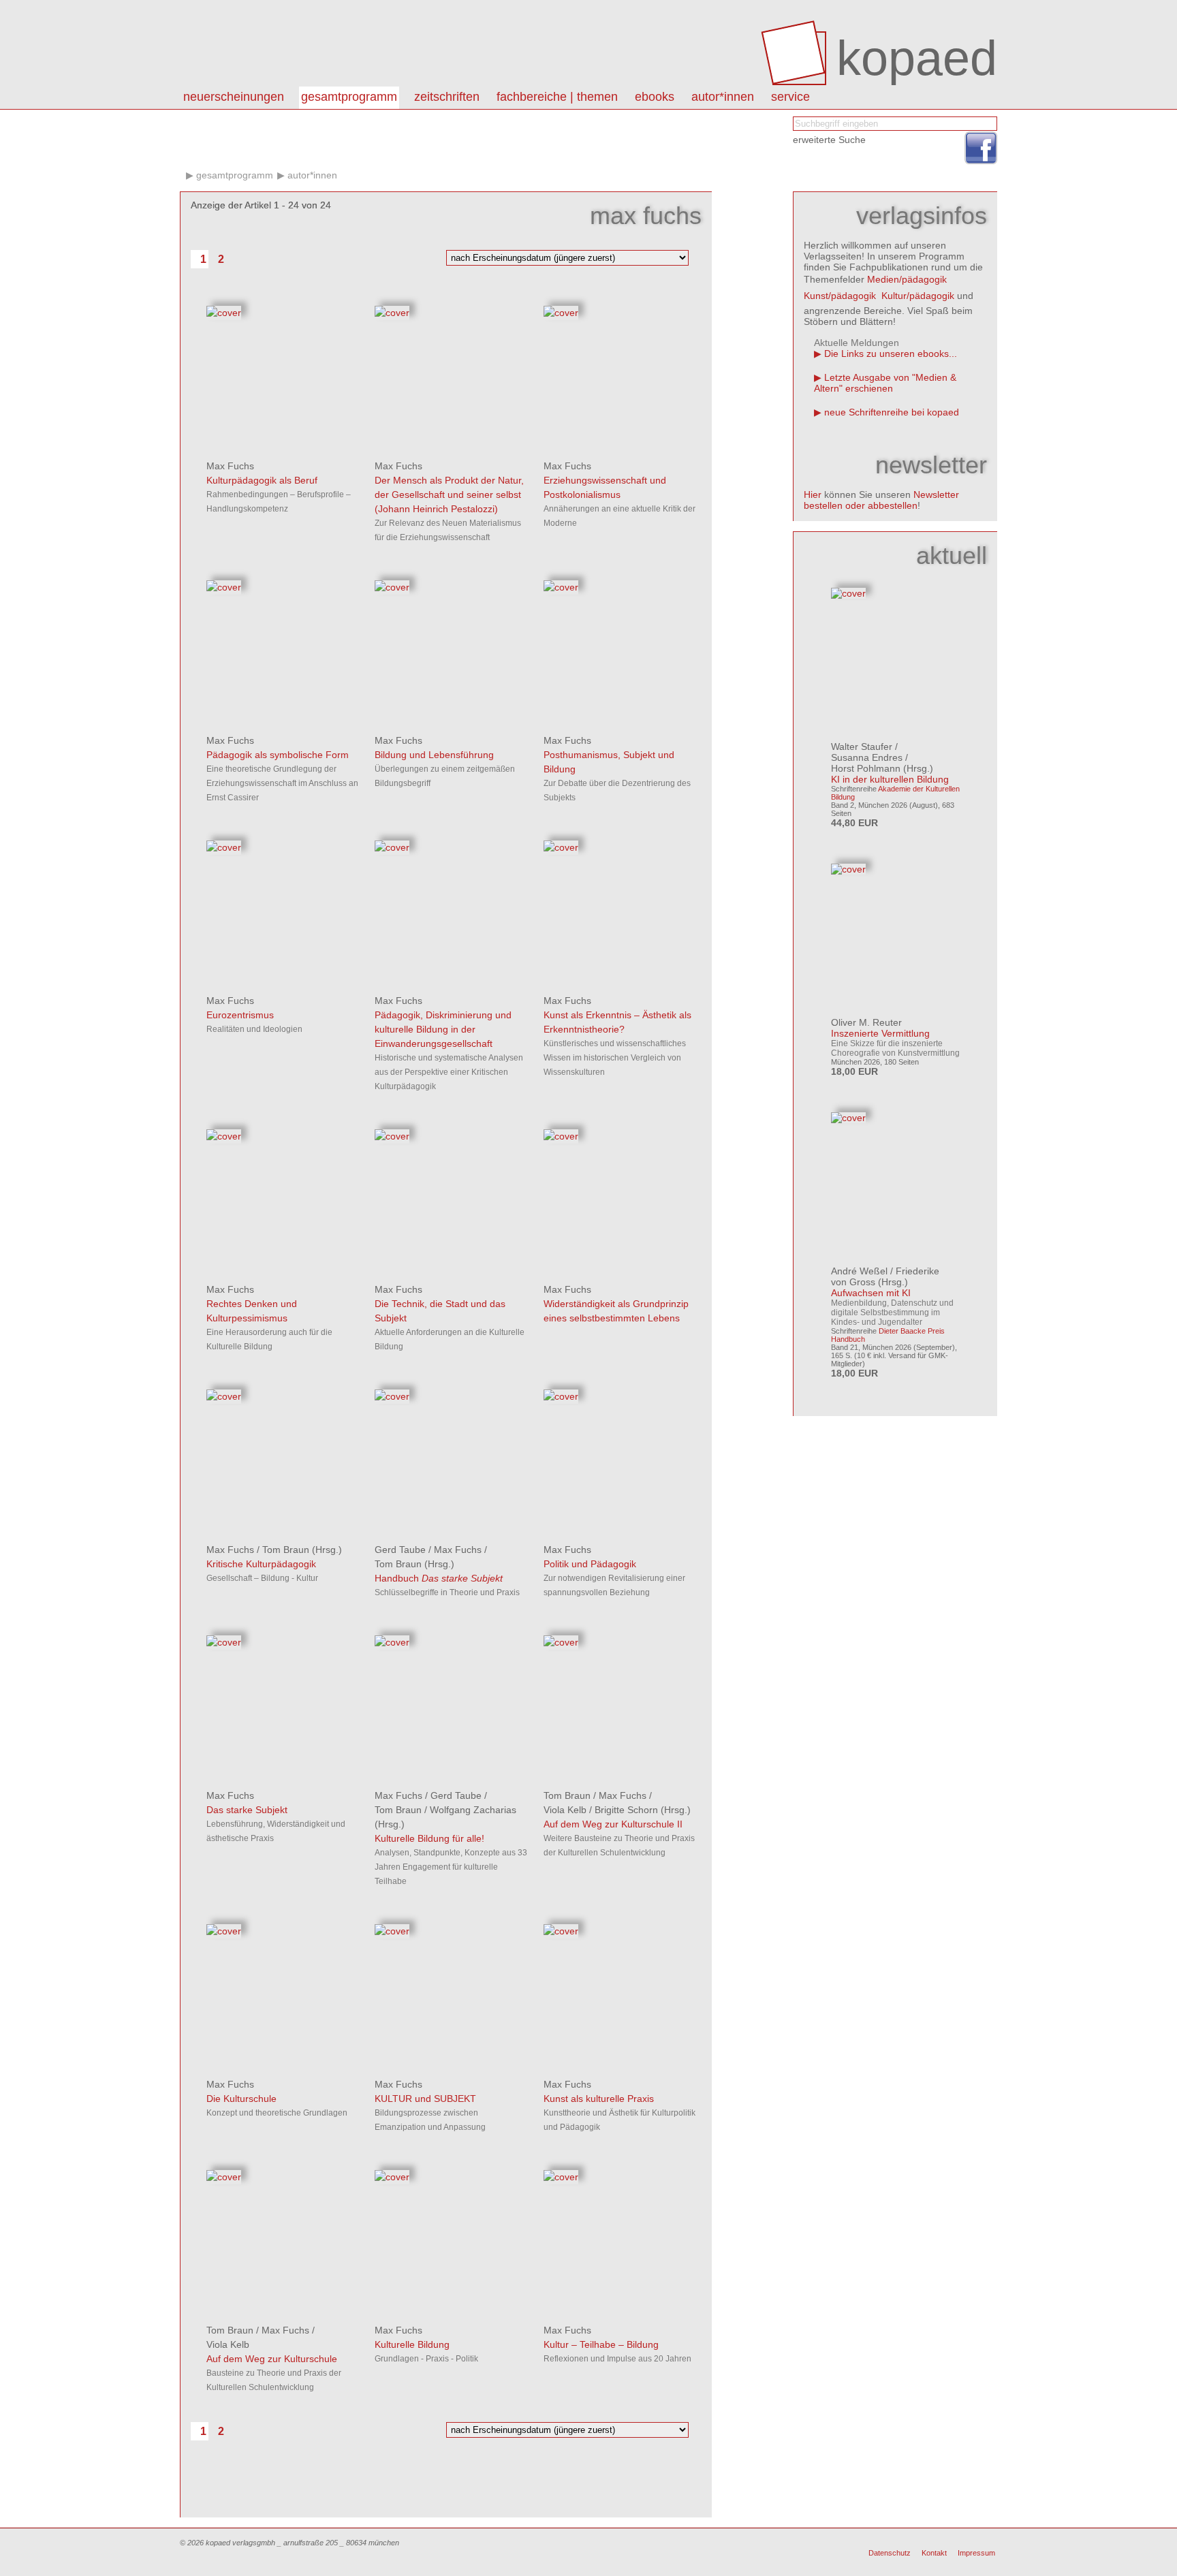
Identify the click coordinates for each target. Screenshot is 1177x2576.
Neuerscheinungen (234, 97)
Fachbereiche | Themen (557, 97)
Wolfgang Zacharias (473, 1810)
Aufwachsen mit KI (871, 1293)
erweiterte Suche (829, 140)
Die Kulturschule (241, 2099)
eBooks (655, 97)
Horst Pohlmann (866, 768)
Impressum (976, 2553)
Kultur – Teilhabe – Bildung (601, 2344)
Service (790, 97)
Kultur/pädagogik (918, 296)
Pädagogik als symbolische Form (278, 755)
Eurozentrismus (240, 1015)
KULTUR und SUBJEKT (425, 2099)
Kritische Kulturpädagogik (261, 1564)
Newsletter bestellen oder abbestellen (881, 500)
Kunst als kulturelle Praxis (599, 2099)
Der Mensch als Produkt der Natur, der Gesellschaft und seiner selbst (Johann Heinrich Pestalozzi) (449, 494)
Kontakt (934, 2553)
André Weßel (859, 1271)
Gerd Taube (400, 1550)
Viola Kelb (565, 1810)
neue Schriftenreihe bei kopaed (892, 412)
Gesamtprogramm (349, 97)
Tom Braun (286, 1550)
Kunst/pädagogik (840, 296)
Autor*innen (312, 175)
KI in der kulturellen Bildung (890, 779)
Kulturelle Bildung (412, 2344)
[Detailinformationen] (224, 313)
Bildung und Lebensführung (434, 755)
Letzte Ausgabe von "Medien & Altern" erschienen (885, 383)
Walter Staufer (862, 747)
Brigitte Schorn (626, 1810)
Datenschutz (890, 2553)
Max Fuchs (230, 466)
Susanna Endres (867, 757)
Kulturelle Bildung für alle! (429, 1838)
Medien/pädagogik (907, 279)
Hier (813, 494)
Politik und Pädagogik (590, 1564)
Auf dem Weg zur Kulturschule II (613, 1824)
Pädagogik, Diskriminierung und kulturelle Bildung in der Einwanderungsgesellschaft (443, 1029)
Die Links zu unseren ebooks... (891, 354)
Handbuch (439, 1578)
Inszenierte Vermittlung (880, 1033)
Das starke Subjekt (247, 1810)
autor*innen (723, 97)
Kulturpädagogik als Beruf (262, 480)
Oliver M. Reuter (866, 1022)
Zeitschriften (447, 97)
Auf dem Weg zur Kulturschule (272, 2359)
